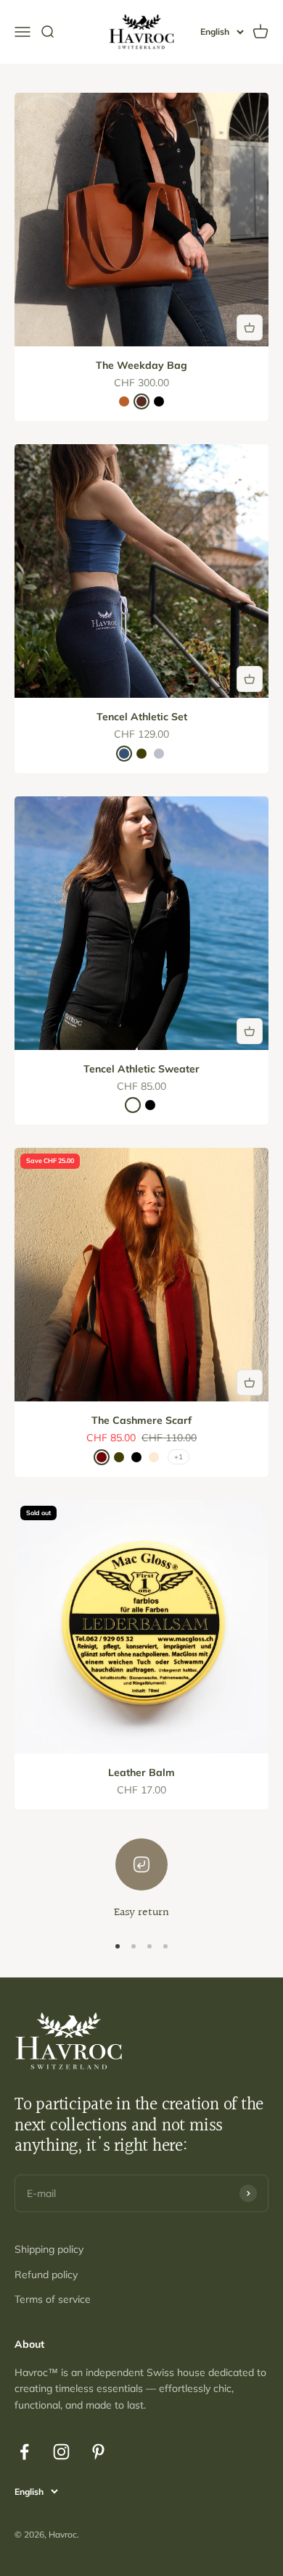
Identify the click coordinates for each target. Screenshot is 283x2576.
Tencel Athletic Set (142, 717)
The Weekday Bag (141, 365)
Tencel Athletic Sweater (141, 1069)
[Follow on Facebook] (24, 2452)
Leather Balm (141, 1772)
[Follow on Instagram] (61, 2452)
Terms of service (53, 2299)
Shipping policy (49, 2249)
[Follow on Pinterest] (98, 2452)
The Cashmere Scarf (141, 1420)
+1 (179, 1457)
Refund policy (46, 2275)
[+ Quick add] (250, 328)
